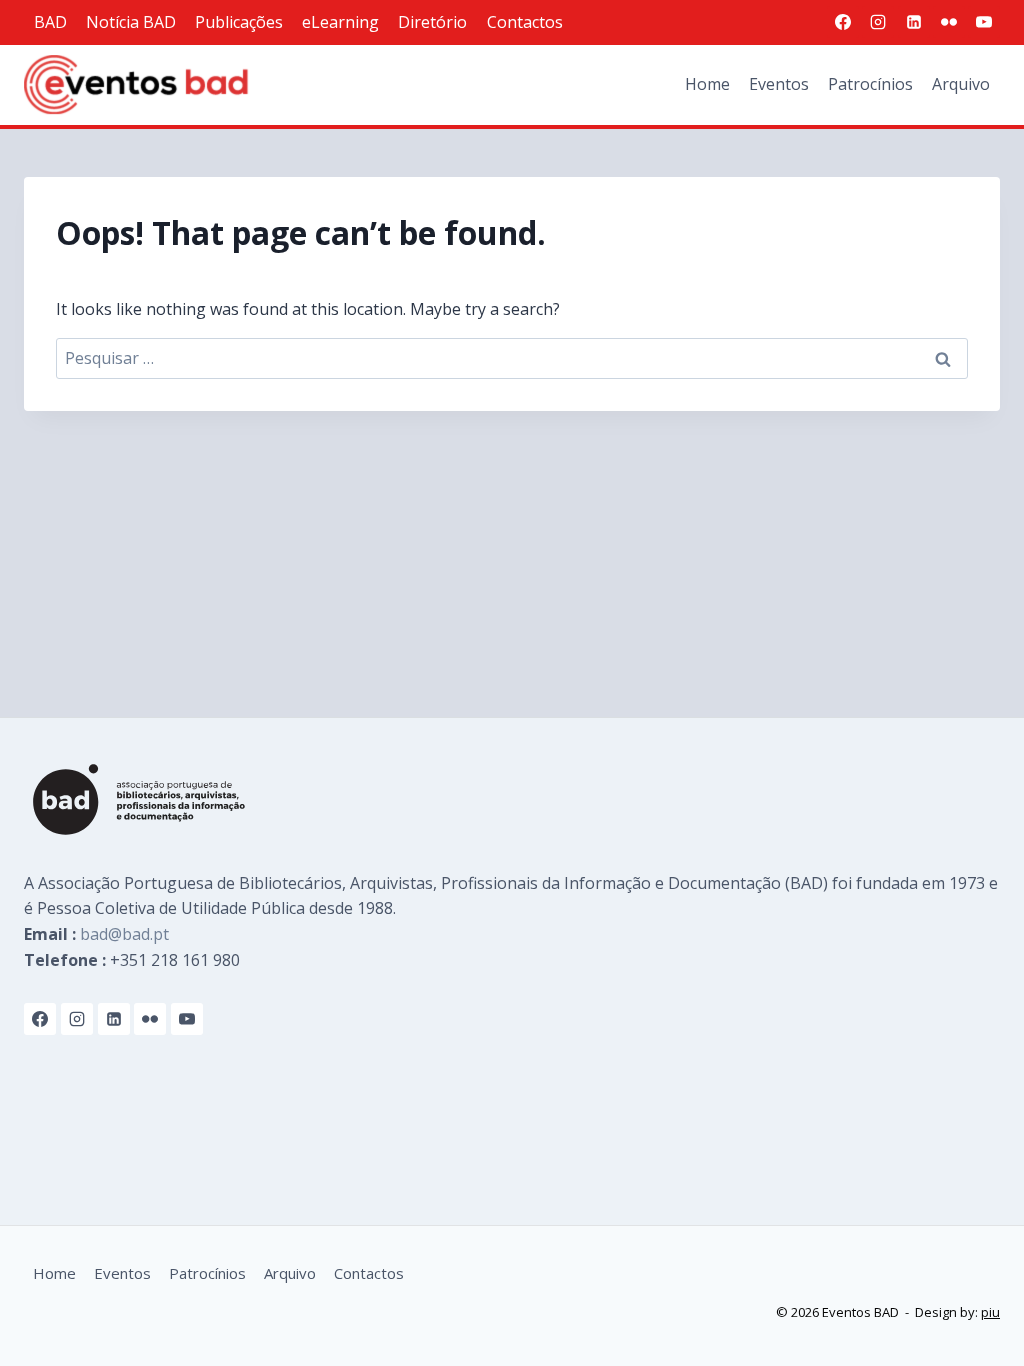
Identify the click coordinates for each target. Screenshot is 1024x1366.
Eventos (779, 84)
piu (990, 1312)
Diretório (432, 22)
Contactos (525, 22)
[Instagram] (878, 22)
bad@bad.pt (124, 934)
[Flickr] (949, 22)
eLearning (340, 22)
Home (707, 84)
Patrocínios (870, 84)
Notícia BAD (131, 22)
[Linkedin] (914, 22)
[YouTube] (984, 22)
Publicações (239, 22)
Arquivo (961, 84)
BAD (50, 22)
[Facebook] (843, 22)
